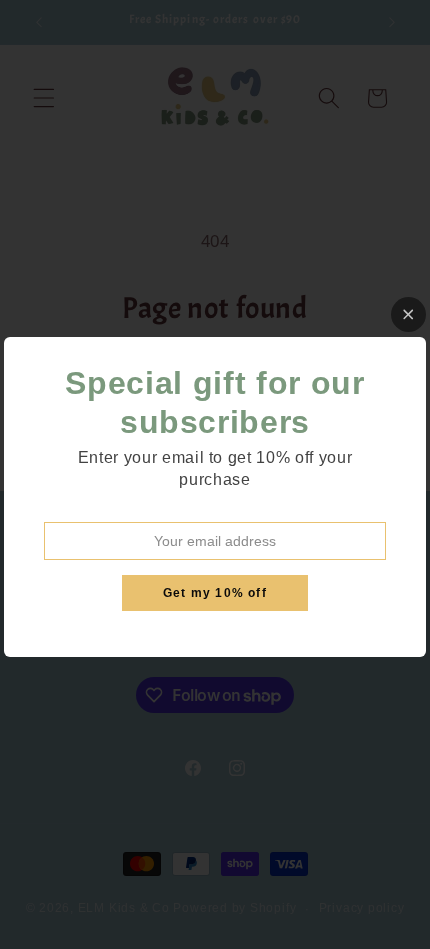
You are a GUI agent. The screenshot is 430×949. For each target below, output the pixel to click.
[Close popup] (408, 314)
